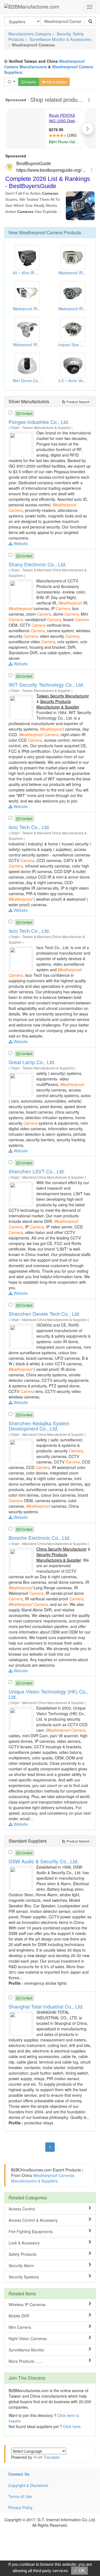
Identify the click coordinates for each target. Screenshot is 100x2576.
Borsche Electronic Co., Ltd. (40, 1538)
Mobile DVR (19, 2316)
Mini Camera (20, 2327)
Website (20, 543)
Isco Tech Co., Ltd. (29, 827)
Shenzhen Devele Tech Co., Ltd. (44, 1314)
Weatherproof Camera (41, 232)
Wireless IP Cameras (27, 2304)
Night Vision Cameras (28, 2338)
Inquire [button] (30, 82)
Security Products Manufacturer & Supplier (58, 704)
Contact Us (19, 2474)
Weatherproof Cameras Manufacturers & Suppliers (43, 2178)
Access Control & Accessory (33, 2220)
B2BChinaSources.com (31, 2170)
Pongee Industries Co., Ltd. (39, 422)
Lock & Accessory (24, 2243)
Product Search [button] (78, 402)
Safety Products (22, 2254)
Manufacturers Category (30, 34)
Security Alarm (21, 2265)
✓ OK (79, 2571)
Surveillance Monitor (27, 2350)
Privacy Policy (20, 2507)
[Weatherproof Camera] (22, 443)
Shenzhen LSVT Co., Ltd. (37, 1171)
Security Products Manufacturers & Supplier (59, 1557)
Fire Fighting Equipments (31, 2231)
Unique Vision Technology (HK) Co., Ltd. (48, 1694)
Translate (52, 2457)
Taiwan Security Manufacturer (63, 696)
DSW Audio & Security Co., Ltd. (44, 1861)
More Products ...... (25, 2361)
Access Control (22, 2209)
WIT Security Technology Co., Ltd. (46, 684)
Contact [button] (26, 413)
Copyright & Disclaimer (28, 2485)
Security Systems (24, 2277)
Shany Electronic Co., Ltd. (37, 564)
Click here (72, 2426)
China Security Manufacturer (62, 1549)
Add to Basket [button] (56, 82)
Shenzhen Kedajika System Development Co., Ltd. (39, 1426)
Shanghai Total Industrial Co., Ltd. (46, 2006)
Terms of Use (20, 2496)
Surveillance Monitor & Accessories (60, 39)
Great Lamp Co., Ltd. (32, 1062)
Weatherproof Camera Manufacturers (44, 64)
